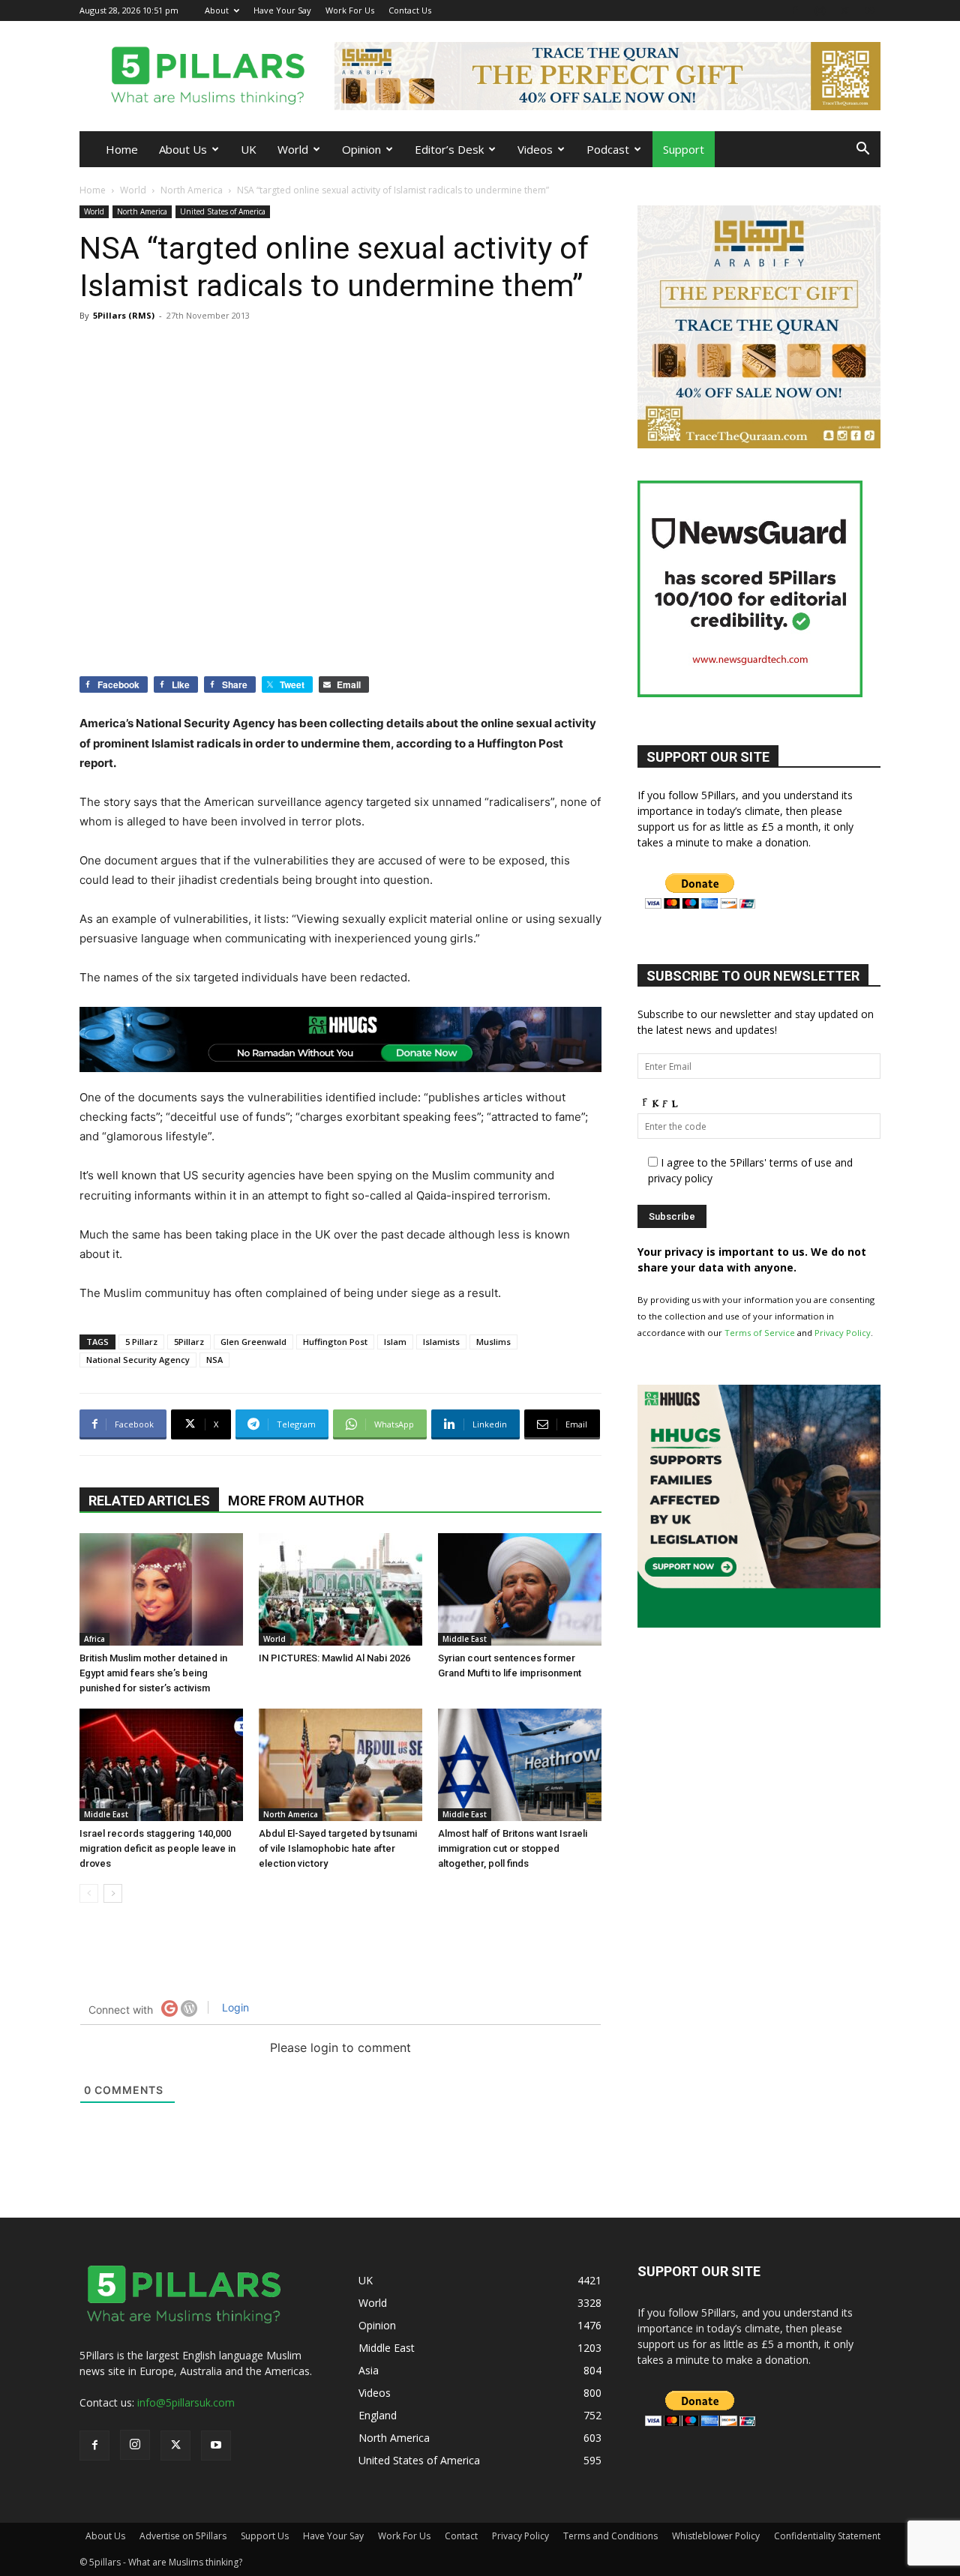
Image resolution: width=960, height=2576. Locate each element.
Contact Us (410, 10)
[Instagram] (820, 10)
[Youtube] (869, 10)
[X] (844, 10)
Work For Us (350, 10)
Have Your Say (282, 10)
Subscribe (304, 1354)
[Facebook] (795, 10)
